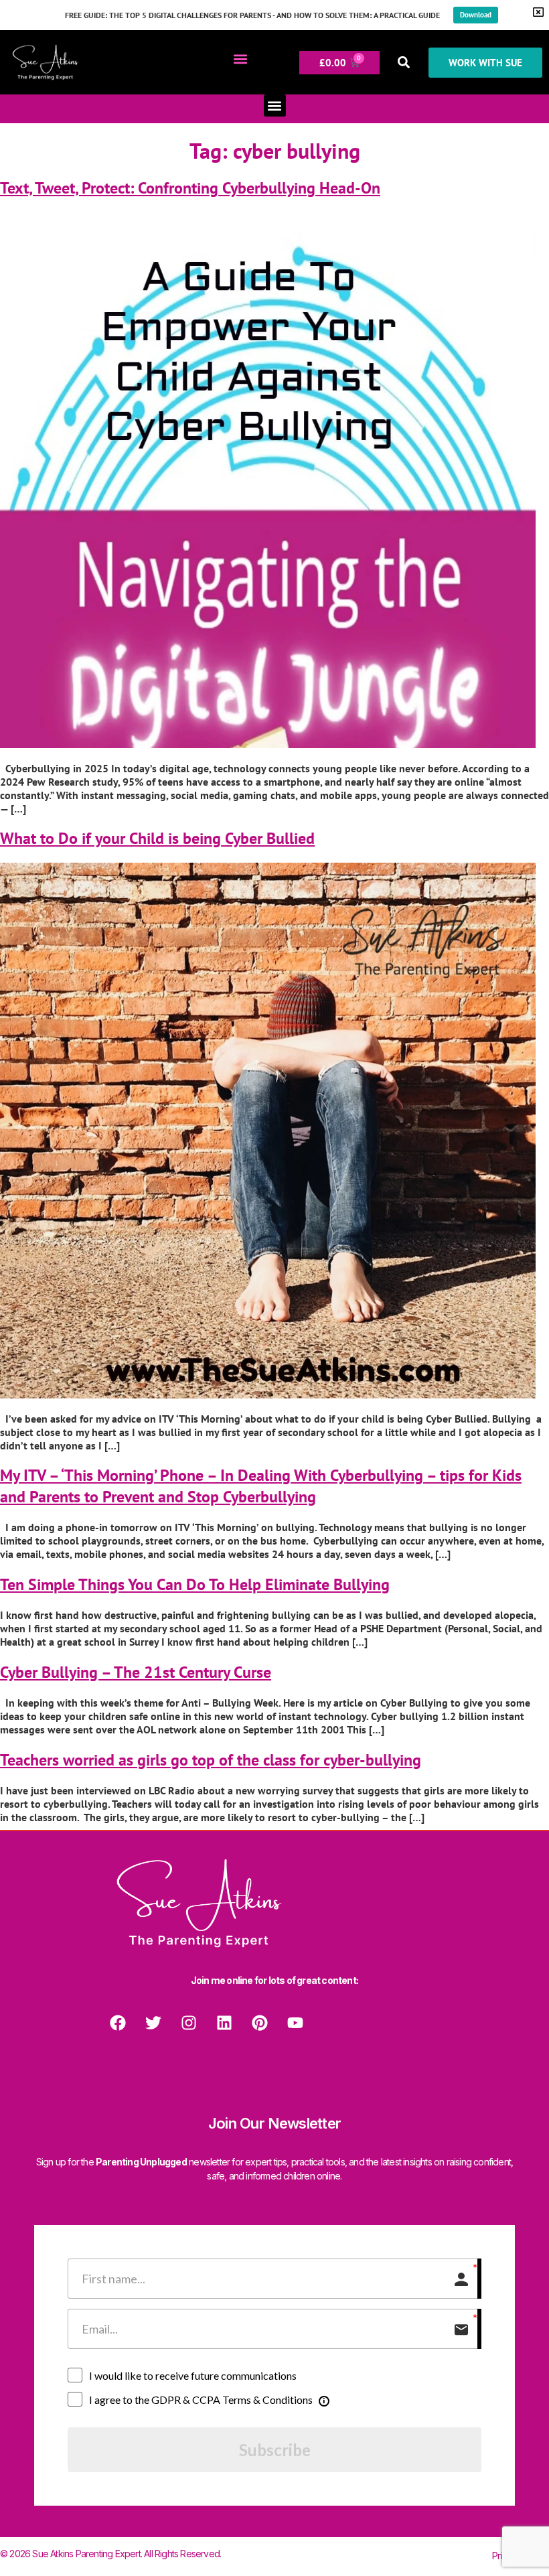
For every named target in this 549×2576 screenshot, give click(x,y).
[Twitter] (153, 2023)
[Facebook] (118, 2023)
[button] (240, 59)
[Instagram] (189, 2023)
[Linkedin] (224, 2023)
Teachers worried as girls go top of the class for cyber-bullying (211, 1760)
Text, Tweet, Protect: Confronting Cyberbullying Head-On (190, 188)
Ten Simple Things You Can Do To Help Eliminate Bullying (195, 1584)
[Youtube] (295, 2023)
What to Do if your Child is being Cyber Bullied (157, 838)
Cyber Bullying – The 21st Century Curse (136, 1672)
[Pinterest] (260, 2023)
